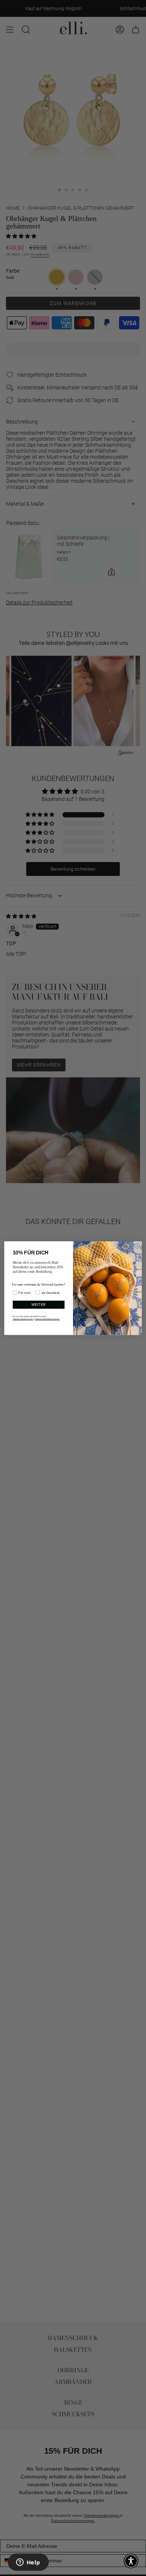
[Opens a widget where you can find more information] (28, 2563)
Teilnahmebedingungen (23, 1319)
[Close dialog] (137, 1246)
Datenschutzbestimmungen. (48, 1319)
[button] (131, 2561)
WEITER (39, 1305)
